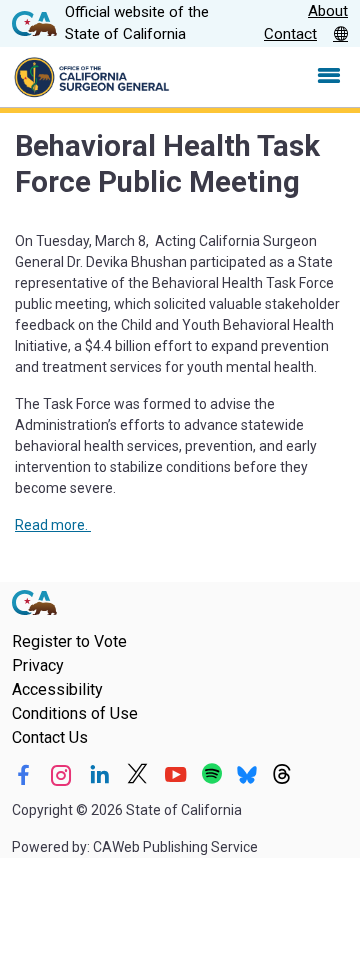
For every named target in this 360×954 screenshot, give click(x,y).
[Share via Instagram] (61, 775)
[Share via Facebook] (23, 775)
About (328, 11)
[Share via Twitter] (137, 775)
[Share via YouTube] (175, 775)
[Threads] (282, 775)
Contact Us (50, 737)
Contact (290, 34)
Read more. (53, 525)
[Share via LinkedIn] (99, 775)
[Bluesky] (247, 775)
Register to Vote (69, 641)
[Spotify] (212, 775)
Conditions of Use (75, 713)
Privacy (38, 665)
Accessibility (57, 689)
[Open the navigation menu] (329, 77)
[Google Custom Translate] (340, 35)
